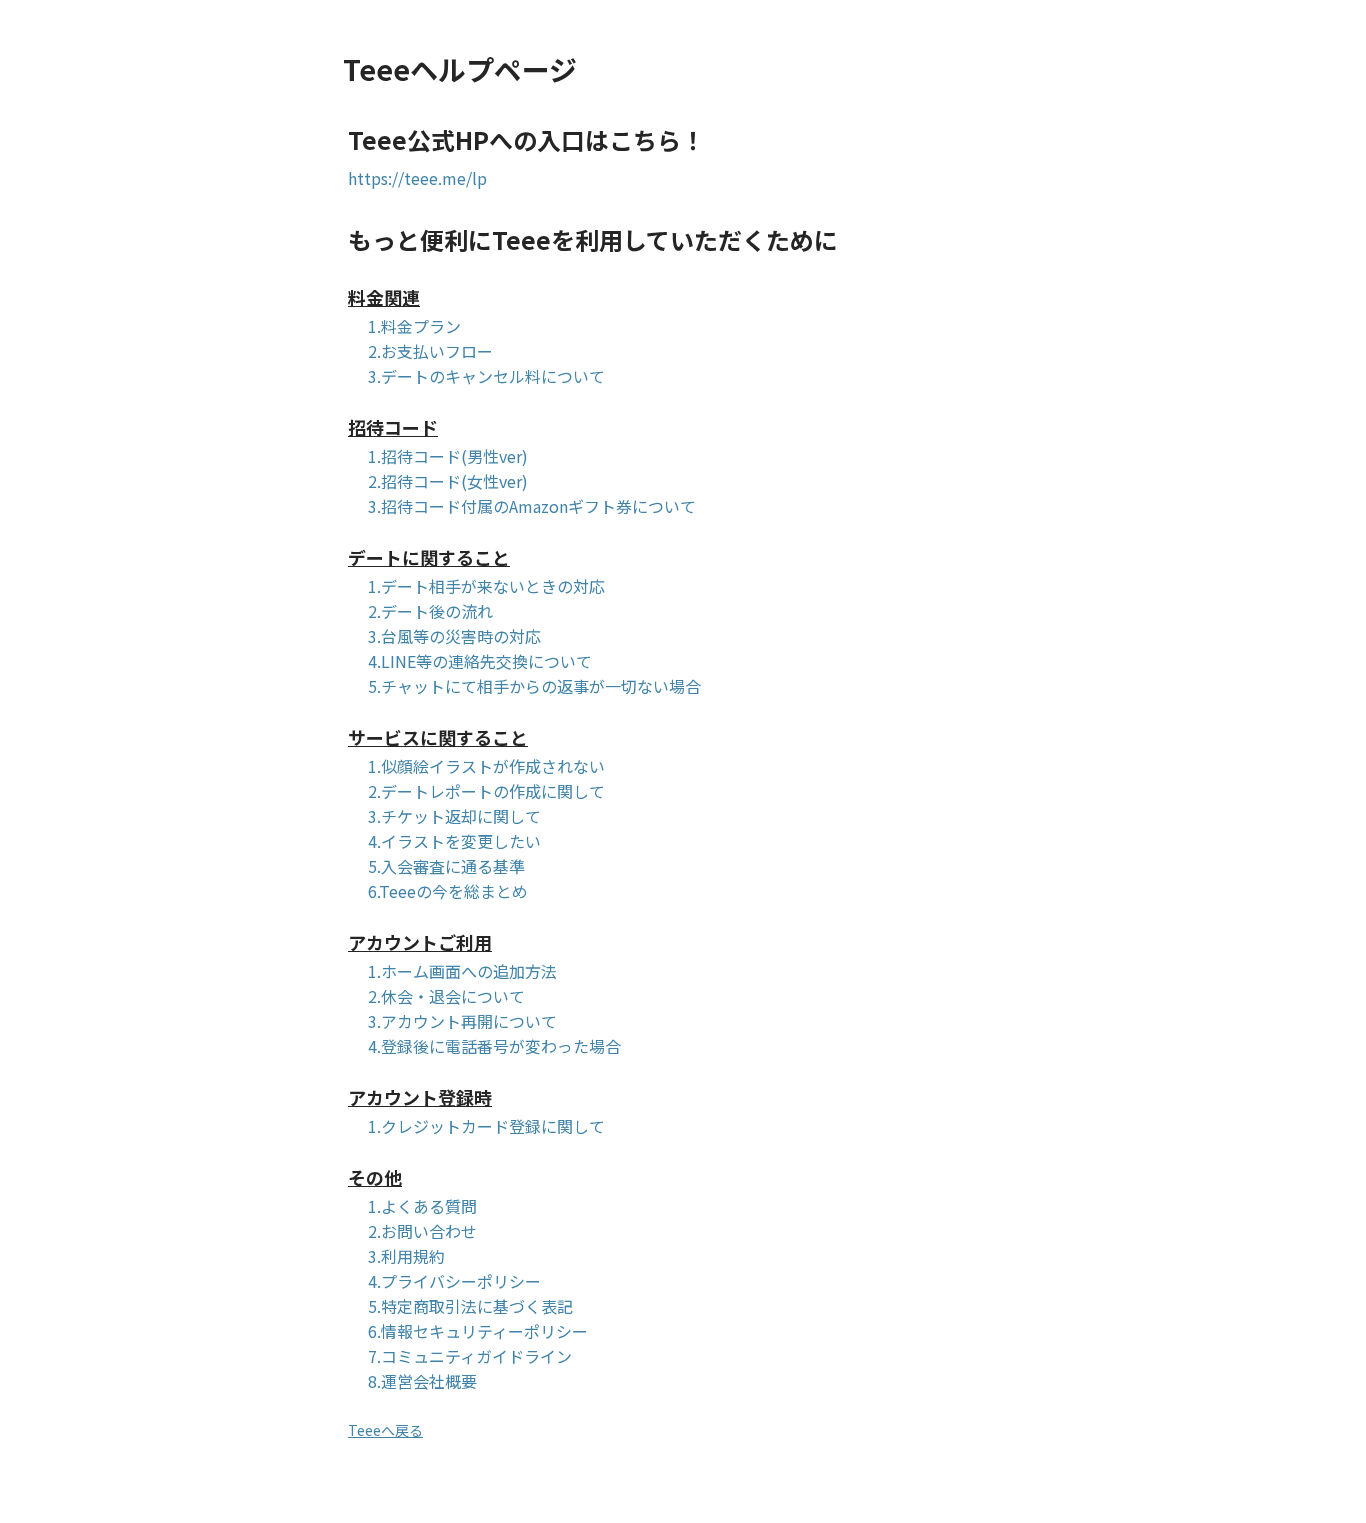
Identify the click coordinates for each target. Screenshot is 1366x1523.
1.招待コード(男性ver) (448, 458)
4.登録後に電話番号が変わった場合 (494, 1048)
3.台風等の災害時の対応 (454, 638)
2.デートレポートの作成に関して (486, 793)
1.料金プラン (414, 328)
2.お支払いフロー (430, 353)
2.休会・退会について (446, 998)
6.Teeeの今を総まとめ (448, 893)
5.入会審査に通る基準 (446, 868)
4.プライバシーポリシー (454, 1283)
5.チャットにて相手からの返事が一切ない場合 (534, 688)
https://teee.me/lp (417, 180)
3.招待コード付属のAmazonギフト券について (532, 508)
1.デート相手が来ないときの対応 (486, 588)
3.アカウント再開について (462, 1023)
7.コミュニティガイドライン (470, 1358)
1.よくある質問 (422, 1208)
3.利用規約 (406, 1258)
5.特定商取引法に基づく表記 (470, 1308)
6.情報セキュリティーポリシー (478, 1333)
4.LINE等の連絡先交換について (480, 663)
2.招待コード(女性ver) (448, 483)
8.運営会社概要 (422, 1383)
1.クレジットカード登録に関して (486, 1128)
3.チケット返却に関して (454, 818)
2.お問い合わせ (422, 1233)
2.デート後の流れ (430, 613)
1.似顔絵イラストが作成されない (486, 768)
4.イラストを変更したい (454, 843)
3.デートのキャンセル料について (486, 378)
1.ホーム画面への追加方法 (462, 973)
